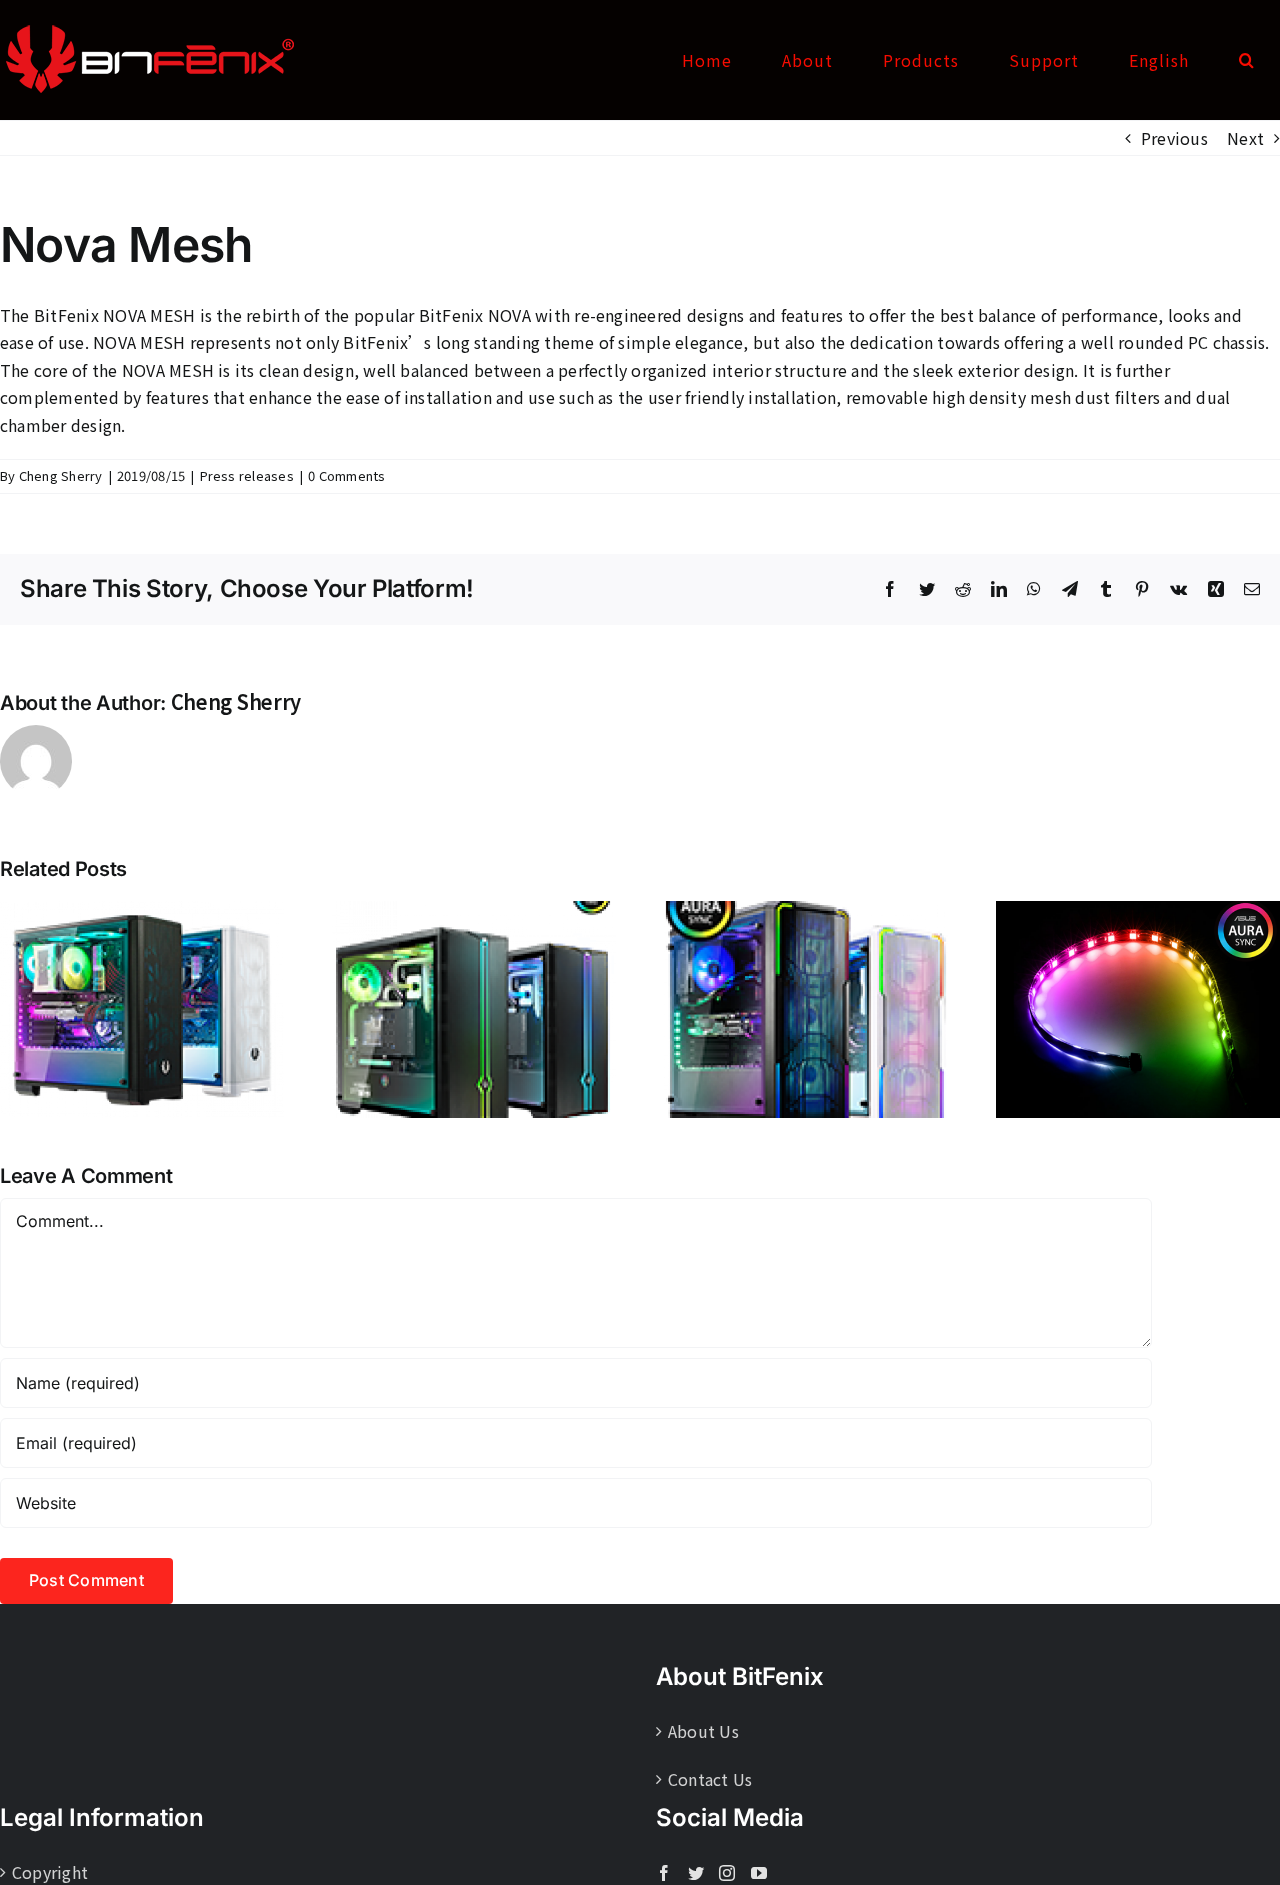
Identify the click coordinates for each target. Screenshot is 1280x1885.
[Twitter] (696, 1873)
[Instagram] (727, 1873)
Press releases (247, 475)
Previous (1174, 138)
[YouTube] (759, 1873)
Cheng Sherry (61, 475)
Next (1245, 138)
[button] (1247, 60)
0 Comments (346, 475)
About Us (703, 1731)
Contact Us (710, 1779)
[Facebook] (664, 1873)
